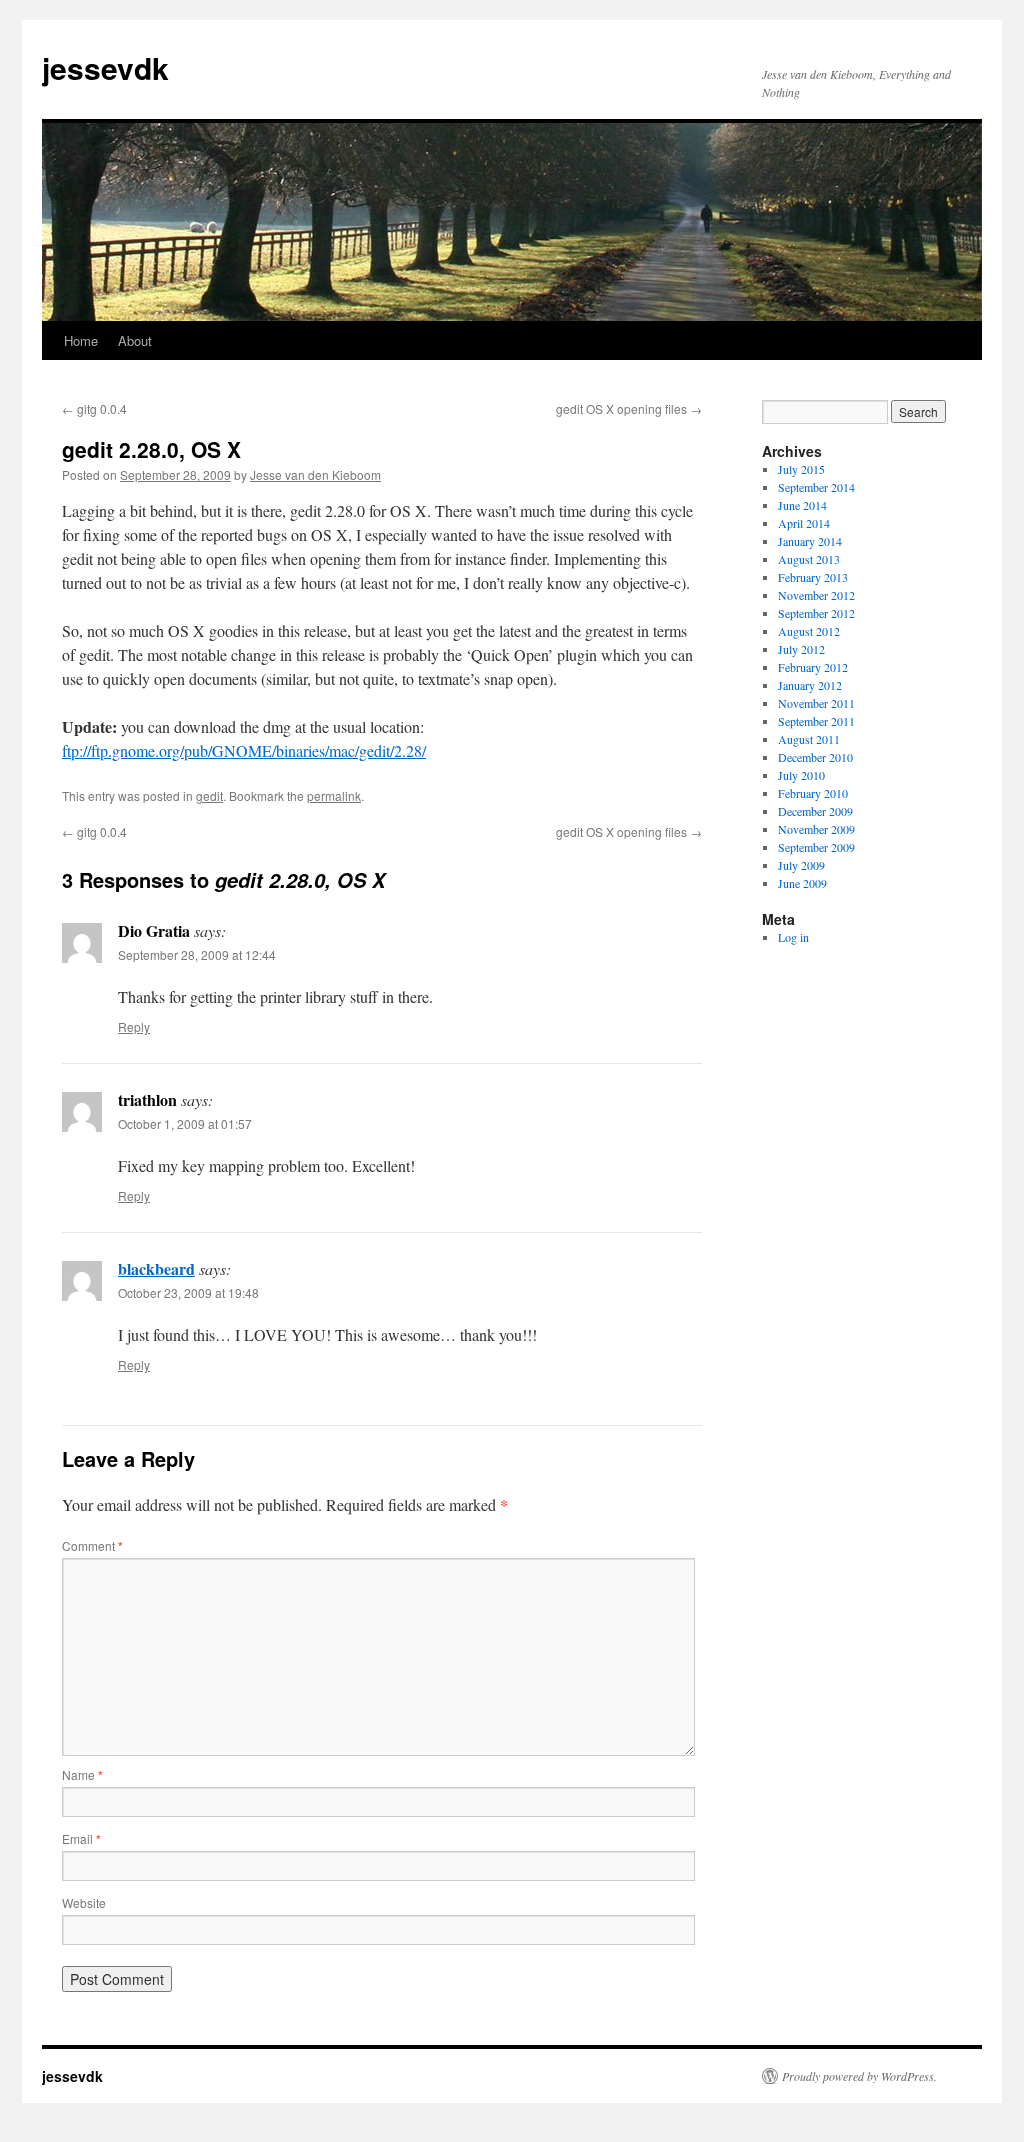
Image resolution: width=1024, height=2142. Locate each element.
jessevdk (105, 67)
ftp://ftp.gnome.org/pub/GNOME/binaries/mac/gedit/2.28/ (244, 750)
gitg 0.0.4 (94, 408)
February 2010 (813, 793)
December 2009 (815, 811)
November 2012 (816, 595)
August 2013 (809, 559)
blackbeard (156, 1268)
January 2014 (810, 541)
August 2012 (809, 631)
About (135, 340)
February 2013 (813, 577)
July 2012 (801, 649)
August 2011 (809, 739)
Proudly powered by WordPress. (859, 2076)
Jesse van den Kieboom (315, 474)
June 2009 (802, 883)
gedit (209, 795)
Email (81, 1838)
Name (82, 1774)
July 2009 (801, 865)
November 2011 (816, 703)
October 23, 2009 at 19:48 (188, 1292)
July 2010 (801, 775)
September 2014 (816, 487)
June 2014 (802, 505)
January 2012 (810, 685)
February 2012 (813, 667)
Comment (92, 1545)
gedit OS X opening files (629, 408)
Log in (793, 937)
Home (81, 340)
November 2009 (816, 829)
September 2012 (816, 613)
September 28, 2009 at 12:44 (197, 954)
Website (84, 1902)
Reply (134, 1026)
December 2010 (815, 757)
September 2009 (816, 847)
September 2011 (816, 721)
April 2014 (804, 523)
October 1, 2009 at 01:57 (185, 1123)
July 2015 (801, 469)
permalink (334, 795)
